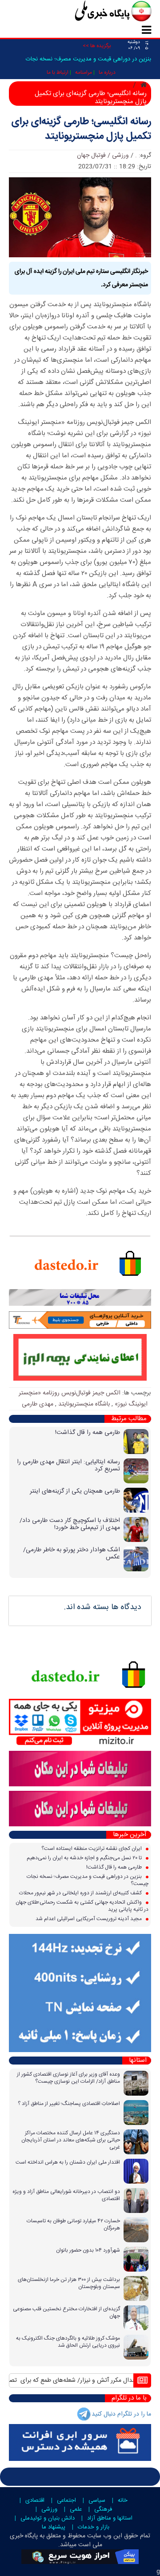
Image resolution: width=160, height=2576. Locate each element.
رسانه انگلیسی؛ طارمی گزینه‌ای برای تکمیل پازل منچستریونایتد (81, 129)
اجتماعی (66, 2500)
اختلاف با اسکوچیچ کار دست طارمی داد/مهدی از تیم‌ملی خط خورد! (70, 1524)
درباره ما (107, 72)
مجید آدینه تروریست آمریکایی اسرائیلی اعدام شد (89, 1919)
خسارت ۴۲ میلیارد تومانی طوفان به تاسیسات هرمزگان (73, 2225)
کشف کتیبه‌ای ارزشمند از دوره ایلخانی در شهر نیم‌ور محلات (81, 1893)
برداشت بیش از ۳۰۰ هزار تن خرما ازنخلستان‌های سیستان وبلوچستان (69, 2283)
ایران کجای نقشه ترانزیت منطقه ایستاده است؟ (92, 1849)
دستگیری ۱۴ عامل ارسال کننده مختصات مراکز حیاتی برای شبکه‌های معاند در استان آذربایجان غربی (71, 2140)
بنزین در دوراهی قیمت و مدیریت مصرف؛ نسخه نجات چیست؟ (88, 1880)
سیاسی (97, 2500)
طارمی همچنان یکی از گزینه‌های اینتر (75, 1491)
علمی (76, 2509)
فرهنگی (103, 2509)
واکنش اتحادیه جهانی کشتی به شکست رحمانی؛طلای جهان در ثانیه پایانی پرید (82, 1906)
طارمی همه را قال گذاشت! (88, 1433)
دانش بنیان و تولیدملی (48, 2518)
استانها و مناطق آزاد (110, 2518)
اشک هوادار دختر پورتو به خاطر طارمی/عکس (72, 1554)
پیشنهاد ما (54, 2527)
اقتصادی (35, 2500)
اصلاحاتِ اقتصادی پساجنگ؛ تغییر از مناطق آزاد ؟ (69, 2104)
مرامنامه (84, 72)
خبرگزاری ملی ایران (93, 12)
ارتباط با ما (58, 72)
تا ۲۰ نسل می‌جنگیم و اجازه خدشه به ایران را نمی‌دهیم (85, 1858)
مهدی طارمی (38, 1404)
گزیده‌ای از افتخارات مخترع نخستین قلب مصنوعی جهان (66, 2312)
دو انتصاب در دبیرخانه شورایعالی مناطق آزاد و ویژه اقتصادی (66, 2195)
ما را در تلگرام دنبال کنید (121, 2414)
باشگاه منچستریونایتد (84, 1404)
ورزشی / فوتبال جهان (103, 156)
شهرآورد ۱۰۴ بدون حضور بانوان (88, 2250)
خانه (123, 2500)
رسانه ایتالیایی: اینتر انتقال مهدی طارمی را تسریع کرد (68, 1466)
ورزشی (49, 2509)
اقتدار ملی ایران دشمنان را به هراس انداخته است (68, 2162)
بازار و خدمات (94, 2527)
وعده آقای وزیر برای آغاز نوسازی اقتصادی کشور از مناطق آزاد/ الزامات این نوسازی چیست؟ (68, 2078)
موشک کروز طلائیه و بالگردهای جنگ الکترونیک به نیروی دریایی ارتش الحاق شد (68, 2342)
